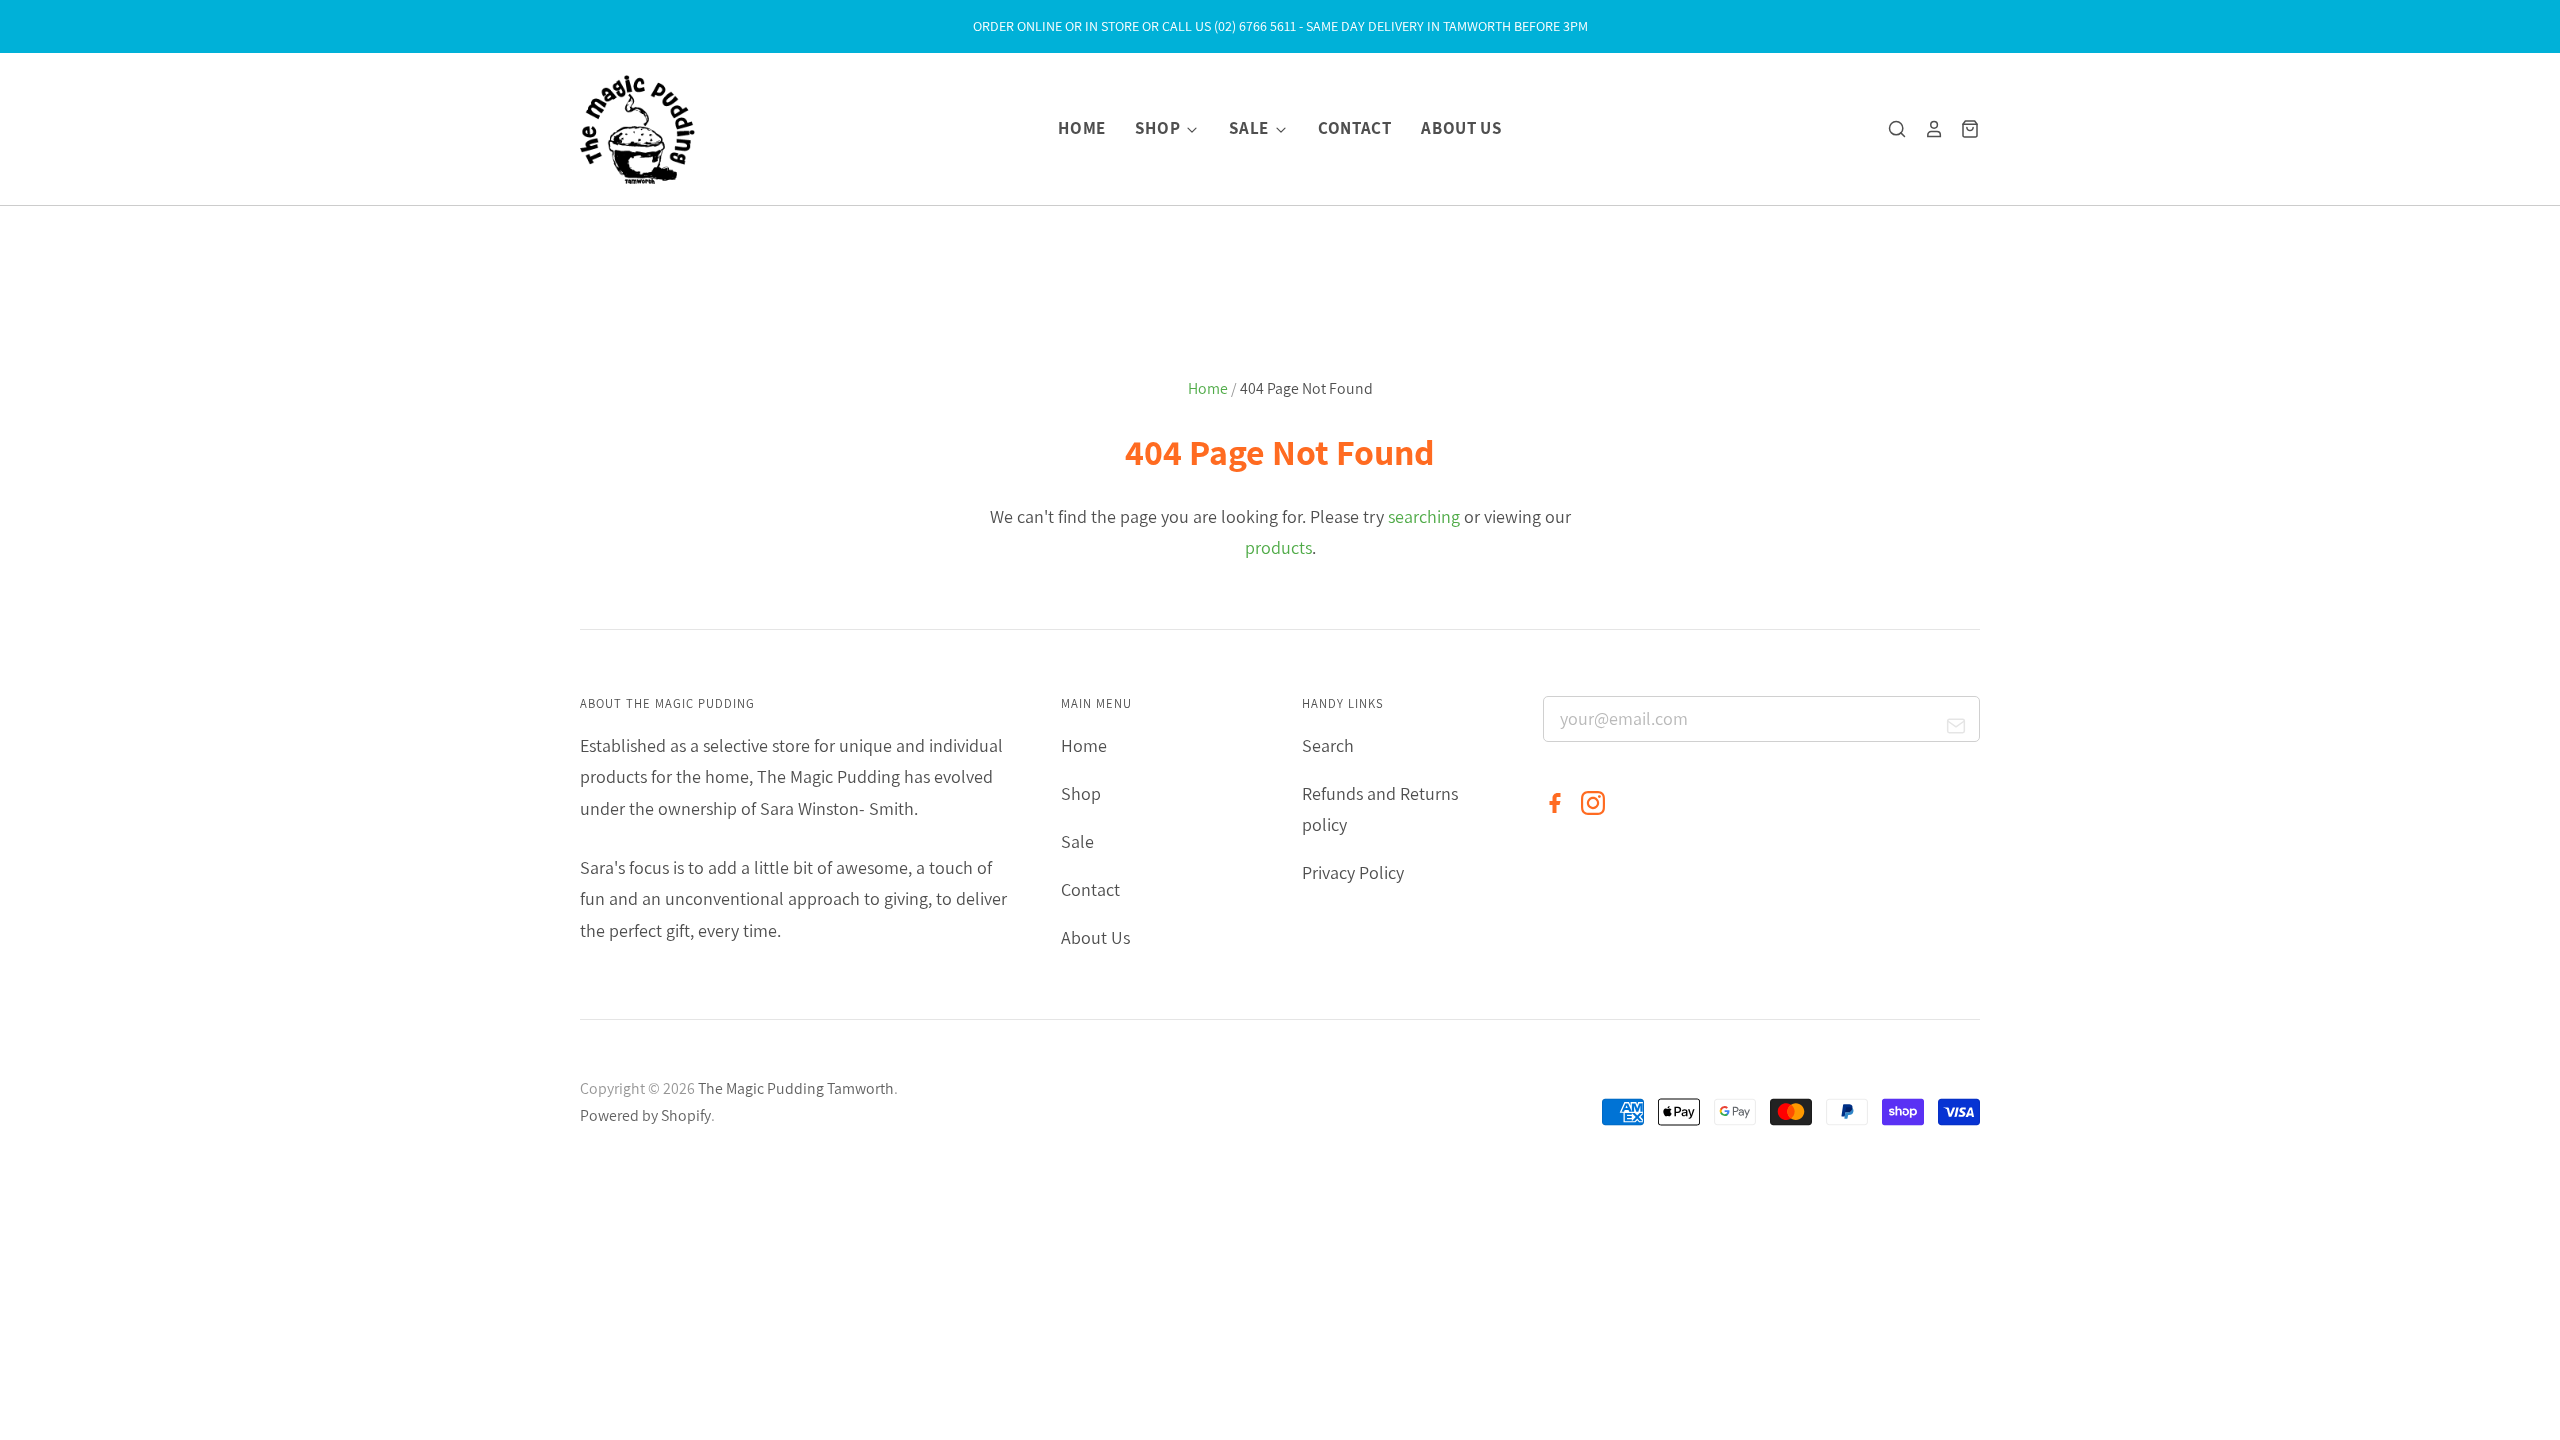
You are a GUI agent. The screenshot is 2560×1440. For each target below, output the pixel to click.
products (1278, 547)
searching (1424, 516)
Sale (1250, 128)
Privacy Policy (1353, 872)
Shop (1159, 128)
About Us (1461, 128)
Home (1082, 128)
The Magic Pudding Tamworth (796, 1088)
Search (1328, 745)
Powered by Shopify (645, 1115)
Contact (1355, 128)
